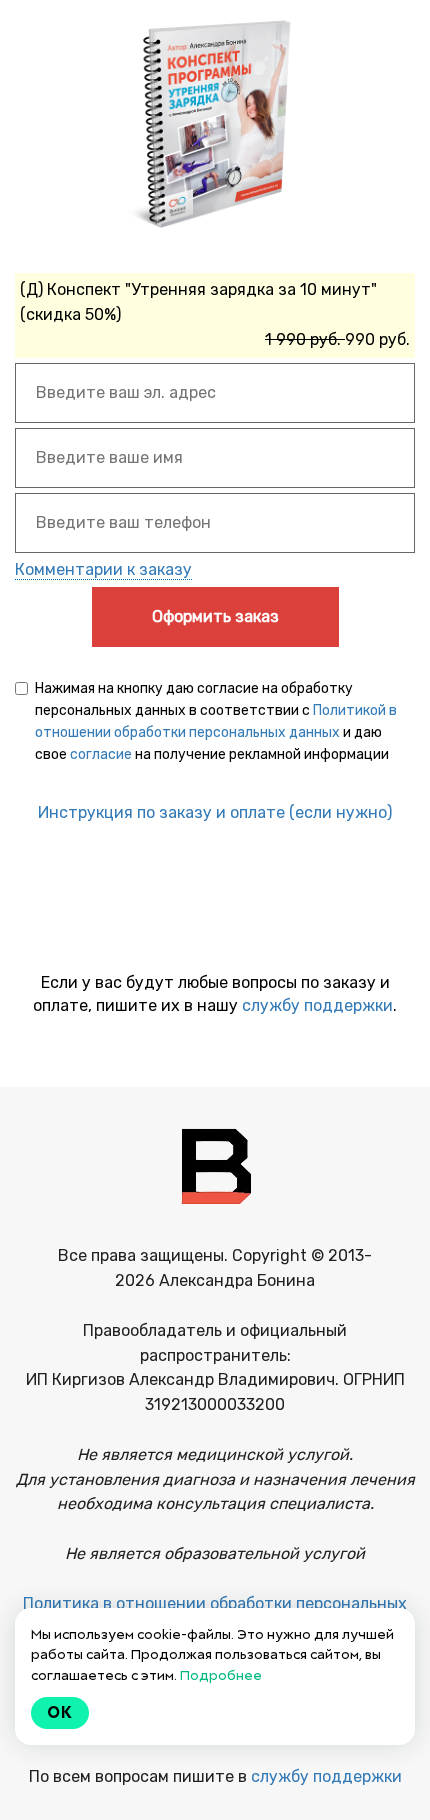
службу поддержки (317, 1005)
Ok (60, 1712)
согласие (101, 754)
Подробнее (221, 1675)
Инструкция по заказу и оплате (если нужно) (215, 812)
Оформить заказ (215, 616)
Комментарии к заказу (103, 569)
